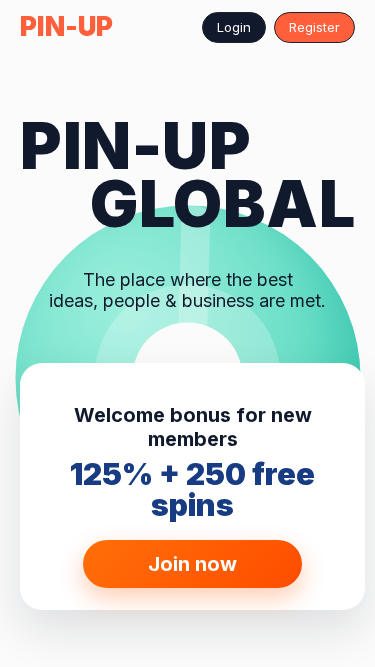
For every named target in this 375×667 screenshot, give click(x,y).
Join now (192, 564)
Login (234, 27)
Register (314, 27)
